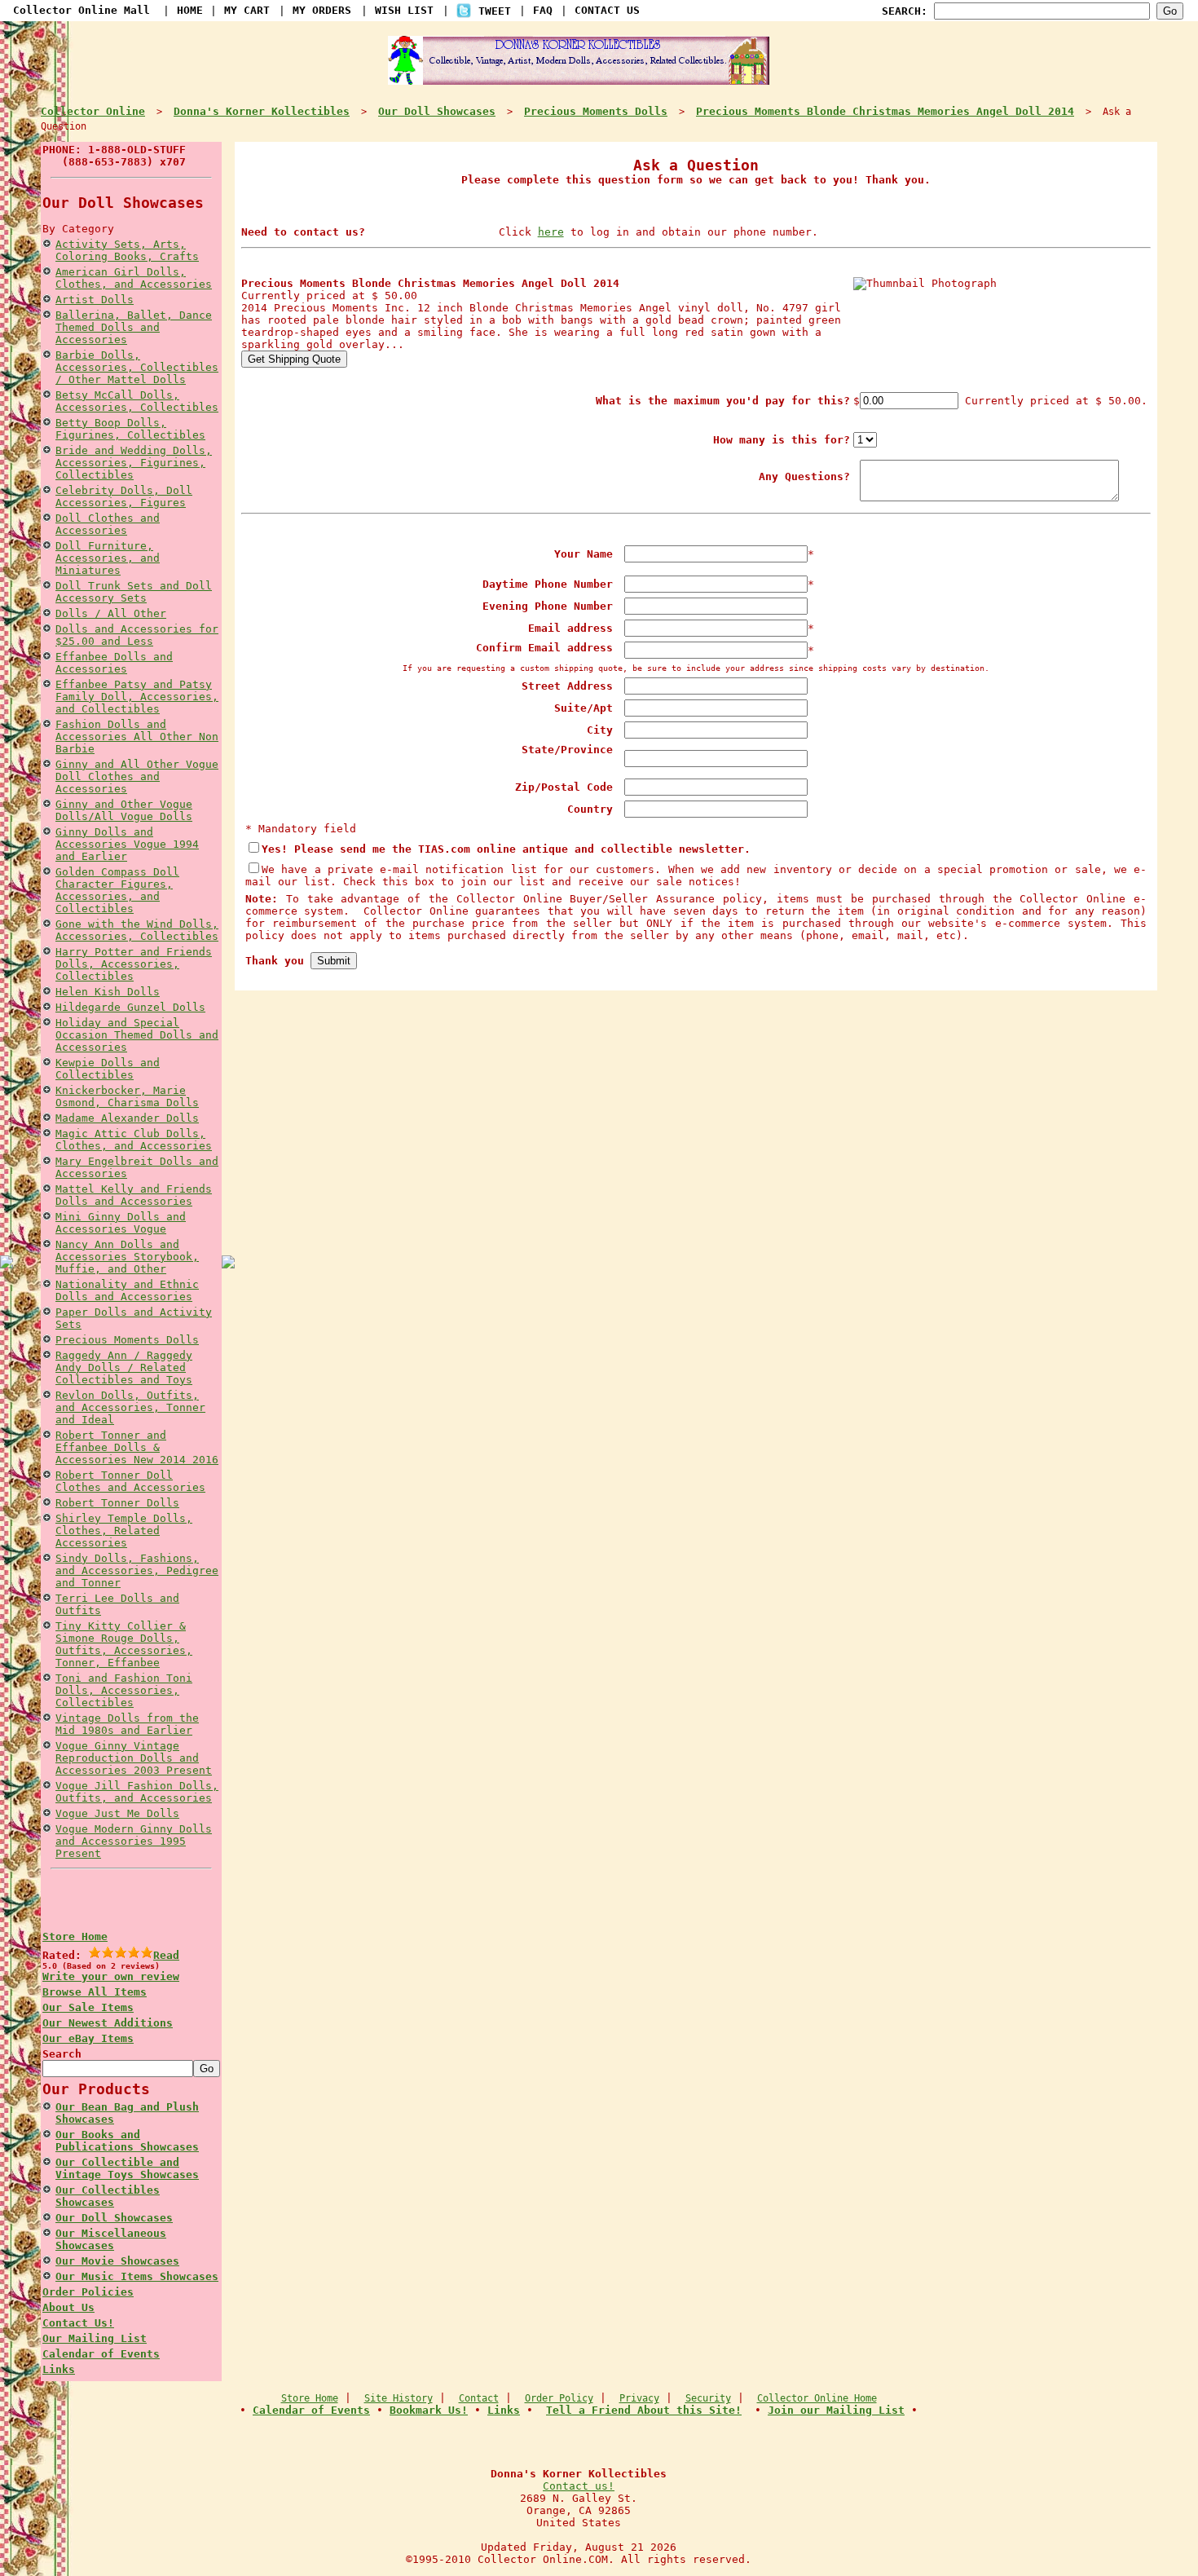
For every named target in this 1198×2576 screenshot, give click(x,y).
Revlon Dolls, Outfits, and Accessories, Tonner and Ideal (130, 1407)
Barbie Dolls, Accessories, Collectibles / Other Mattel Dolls (137, 367)
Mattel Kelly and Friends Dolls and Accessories (134, 1195)
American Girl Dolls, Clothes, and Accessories (134, 278)
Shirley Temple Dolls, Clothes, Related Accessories (124, 1531)
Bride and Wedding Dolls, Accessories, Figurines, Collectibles (134, 463)
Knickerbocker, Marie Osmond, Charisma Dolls (127, 1096)
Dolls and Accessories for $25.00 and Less (137, 635)
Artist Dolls (95, 300)
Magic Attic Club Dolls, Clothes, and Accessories (134, 1140)
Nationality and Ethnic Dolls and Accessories (127, 1290)
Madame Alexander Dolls (127, 1118)
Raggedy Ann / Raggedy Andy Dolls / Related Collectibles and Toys (124, 1367)
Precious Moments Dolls (127, 1340)
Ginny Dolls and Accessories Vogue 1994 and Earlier (127, 844)
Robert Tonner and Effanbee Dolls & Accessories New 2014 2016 (137, 1447)
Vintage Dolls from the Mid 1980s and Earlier (127, 1724)
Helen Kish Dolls (108, 992)
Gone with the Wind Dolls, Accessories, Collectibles (137, 930)
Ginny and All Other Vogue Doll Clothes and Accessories (137, 776)
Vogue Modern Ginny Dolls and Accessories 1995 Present (134, 1841)
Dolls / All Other (111, 613)
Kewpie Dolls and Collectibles (108, 1069)
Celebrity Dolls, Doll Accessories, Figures (124, 496)
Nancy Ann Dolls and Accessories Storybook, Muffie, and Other (127, 1257)
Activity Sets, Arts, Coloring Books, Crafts (127, 250)
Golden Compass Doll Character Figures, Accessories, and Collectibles (117, 890)
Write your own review (111, 1976)
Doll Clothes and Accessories (108, 524)
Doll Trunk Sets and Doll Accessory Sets (134, 592)
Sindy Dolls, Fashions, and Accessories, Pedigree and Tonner (137, 1570)
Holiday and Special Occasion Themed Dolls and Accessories (137, 1035)
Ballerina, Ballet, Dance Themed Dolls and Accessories (134, 327)
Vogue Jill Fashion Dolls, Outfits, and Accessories (137, 1792)
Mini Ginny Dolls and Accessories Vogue (121, 1223)
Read (166, 1955)
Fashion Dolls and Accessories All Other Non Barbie (137, 737)
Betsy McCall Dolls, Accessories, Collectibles (137, 401)
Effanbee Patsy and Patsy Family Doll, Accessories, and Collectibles (137, 697)
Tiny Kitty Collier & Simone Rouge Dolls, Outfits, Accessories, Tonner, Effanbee (124, 1644)
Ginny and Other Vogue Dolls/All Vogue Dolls (124, 810)
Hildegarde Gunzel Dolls (130, 1007)
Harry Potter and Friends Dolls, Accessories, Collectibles (134, 964)
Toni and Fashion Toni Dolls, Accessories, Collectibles (124, 1690)
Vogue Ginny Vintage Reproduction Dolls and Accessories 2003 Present (134, 1758)
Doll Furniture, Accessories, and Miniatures (108, 558)
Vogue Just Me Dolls (117, 1813)
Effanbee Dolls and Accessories (114, 663)
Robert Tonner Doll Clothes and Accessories (130, 1481)
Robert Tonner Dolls (117, 1503)
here (551, 232)
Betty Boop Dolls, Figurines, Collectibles (130, 429)
